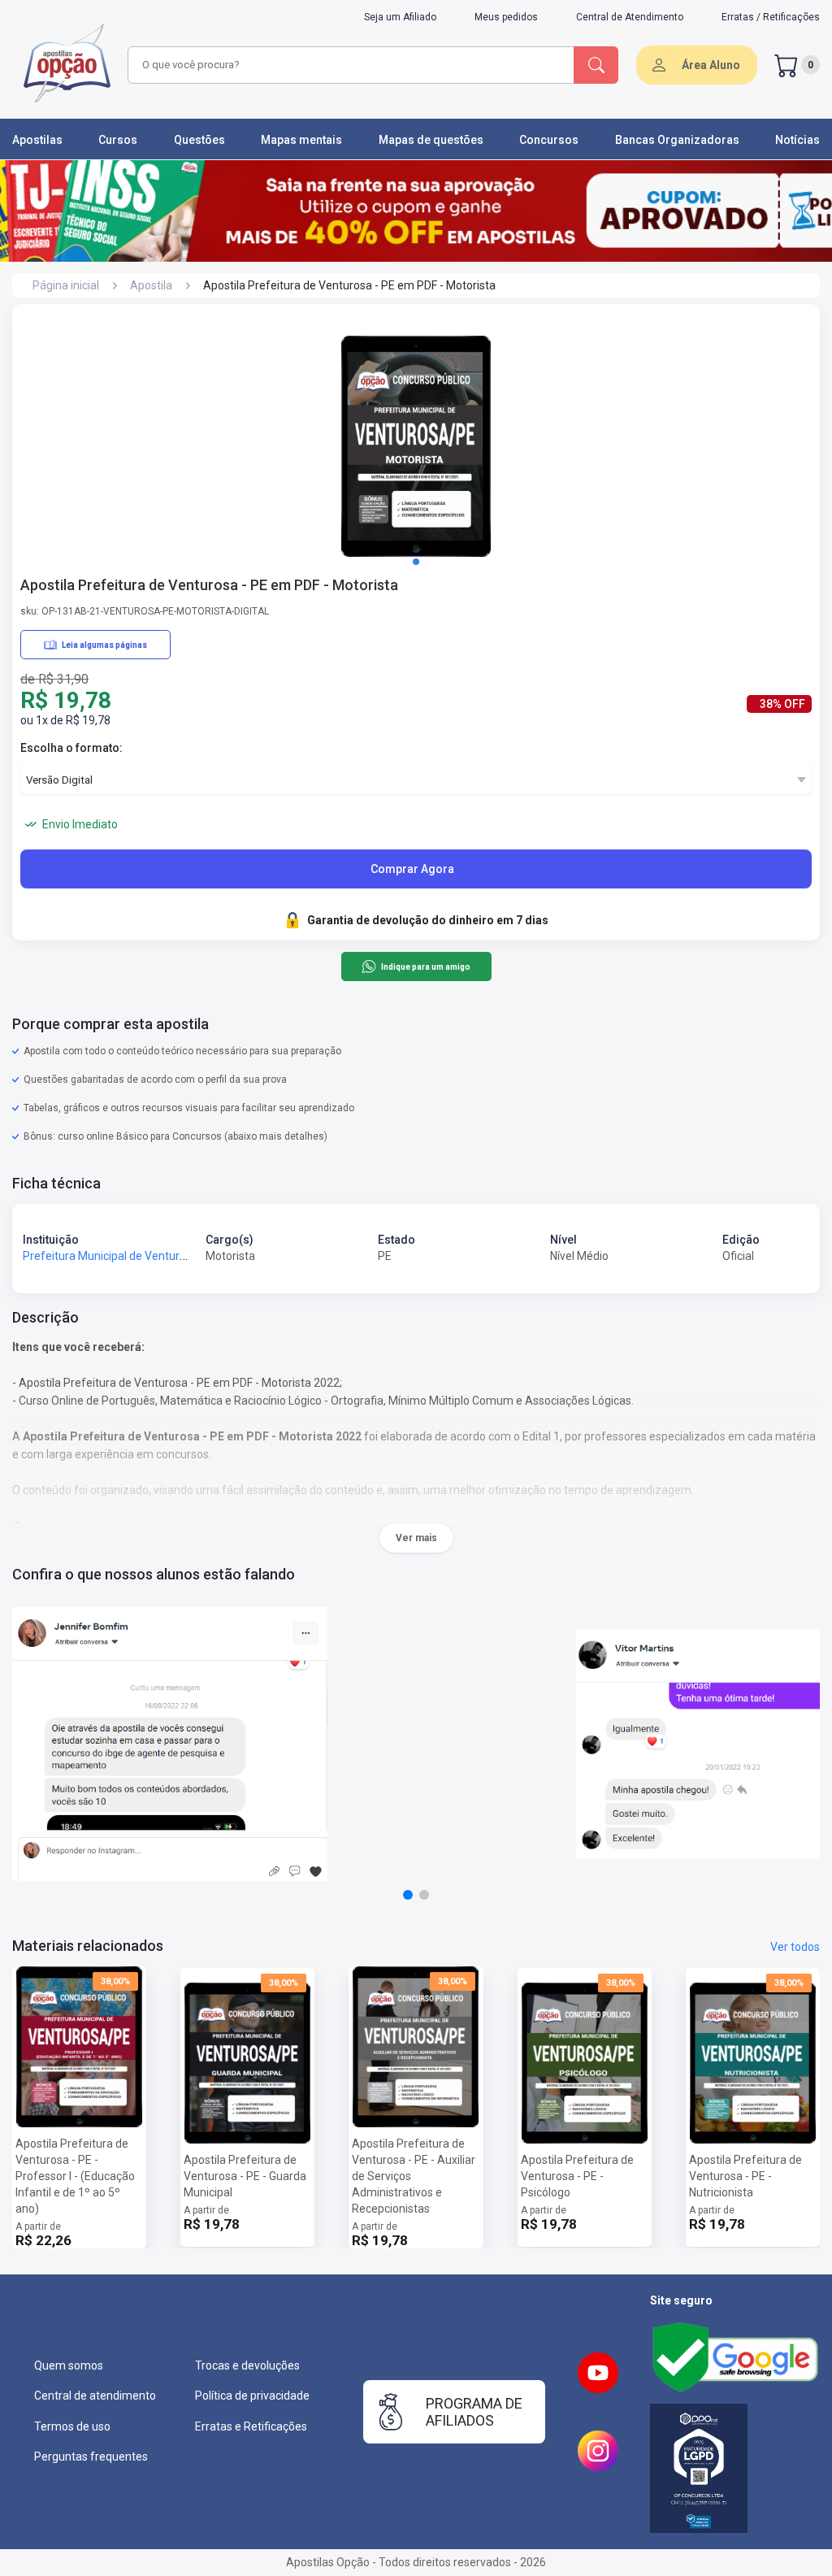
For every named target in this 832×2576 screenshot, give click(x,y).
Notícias (797, 140)
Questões (199, 140)
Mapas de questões (431, 140)
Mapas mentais (301, 140)
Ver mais (416, 1538)
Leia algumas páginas (104, 645)
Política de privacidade (252, 2396)
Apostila (151, 285)
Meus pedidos (506, 17)
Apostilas (37, 140)
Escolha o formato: (71, 748)
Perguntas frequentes (91, 2457)
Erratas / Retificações (771, 17)
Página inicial (66, 285)
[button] (416, 562)
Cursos (118, 140)
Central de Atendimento (630, 17)
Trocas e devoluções (247, 2365)
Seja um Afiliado (400, 17)
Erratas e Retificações (251, 2426)
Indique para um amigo (425, 967)
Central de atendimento (95, 2396)
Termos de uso (72, 2426)
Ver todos (795, 1947)
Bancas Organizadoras (677, 140)
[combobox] (349, 65)
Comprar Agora (412, 869)
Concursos (549, 140)
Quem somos (69, 2365)
